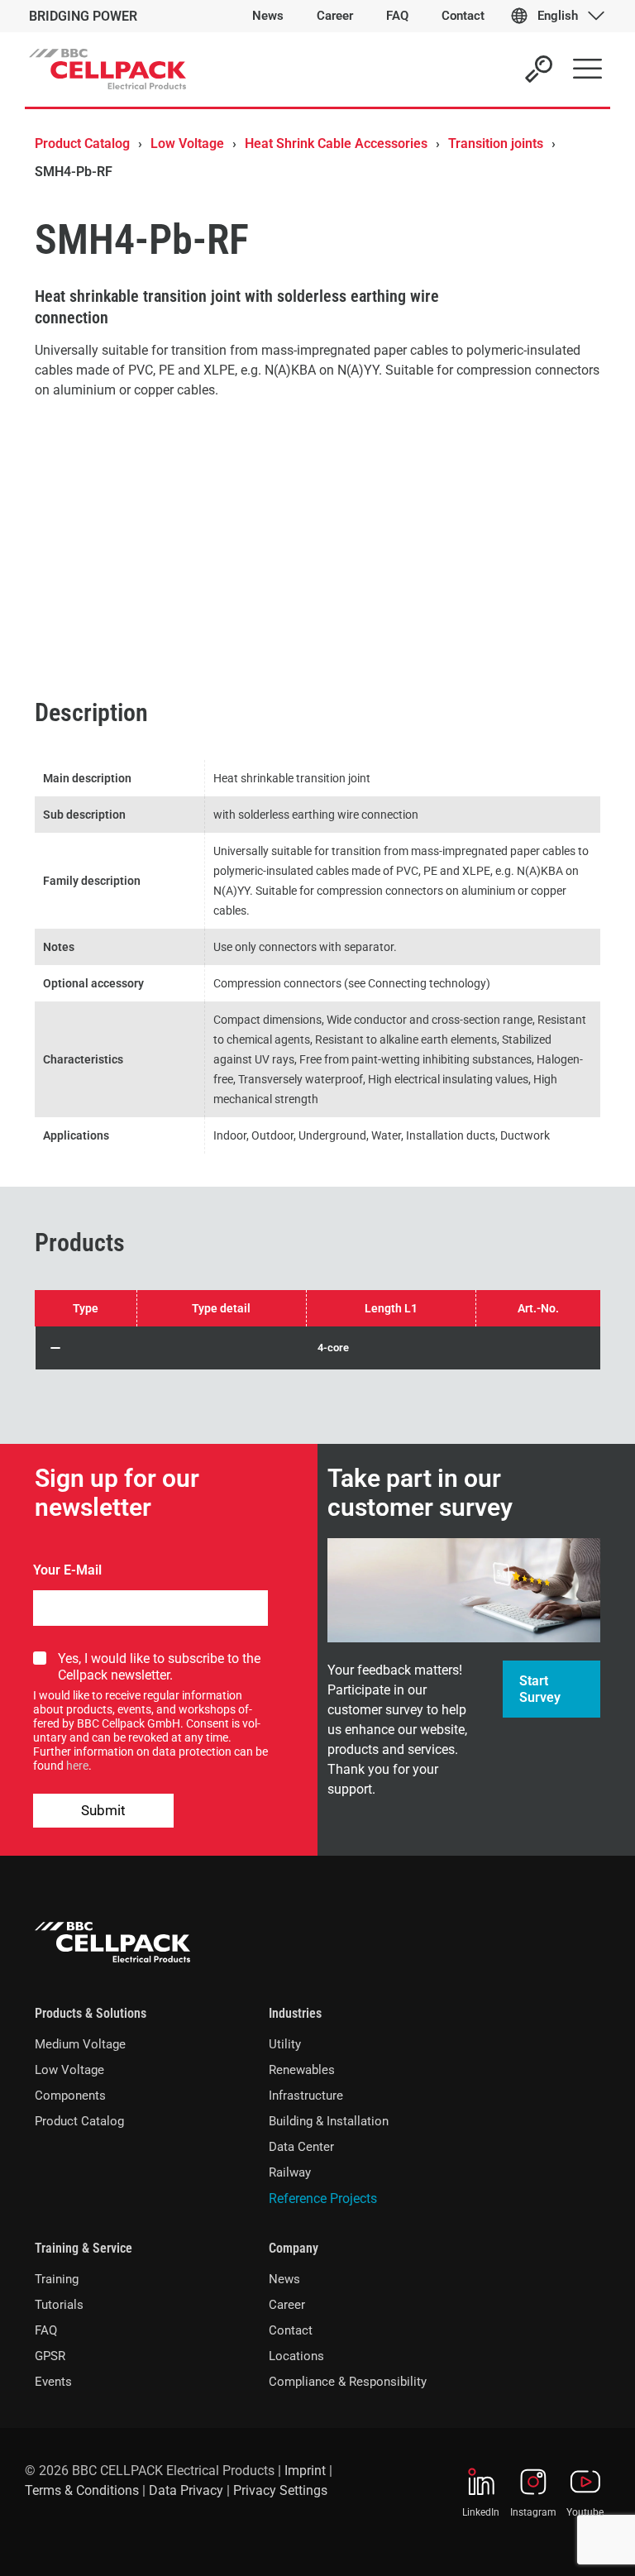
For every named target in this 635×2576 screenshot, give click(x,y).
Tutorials (59, 2305)
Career (287, 2305)
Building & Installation (329, 2121)
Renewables (302, 2070)
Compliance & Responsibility (348, 2382)
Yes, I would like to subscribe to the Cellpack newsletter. (159, 1667)
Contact (291, 2330)
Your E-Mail (67, 1570)
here (77, 1766)
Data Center (301, 2147)
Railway (290, 2172)
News (284, 2279)
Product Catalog (82, 143)
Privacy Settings (280, 2490)
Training (57, 2279)
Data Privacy (186, 2490)
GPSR (50, 2356)
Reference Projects (323, 2198)
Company (294, 2248)
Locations (296, 2356)
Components (70, 2096)
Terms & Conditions (82, 2490)
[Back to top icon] (556, 2542)
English (558, 16)
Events (53, 2382)
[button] (318, 1348)
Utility (285, 2044)
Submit (103, 1810)
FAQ (46, 2330)
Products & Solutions (91, 2013)
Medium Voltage (80, 2044)
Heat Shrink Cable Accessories (336, 143)
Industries (295, 2013)
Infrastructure (306, 2096)
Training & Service (84, 2248)
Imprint (305, 2471)
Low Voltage (187, 143)
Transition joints (496, 143)
